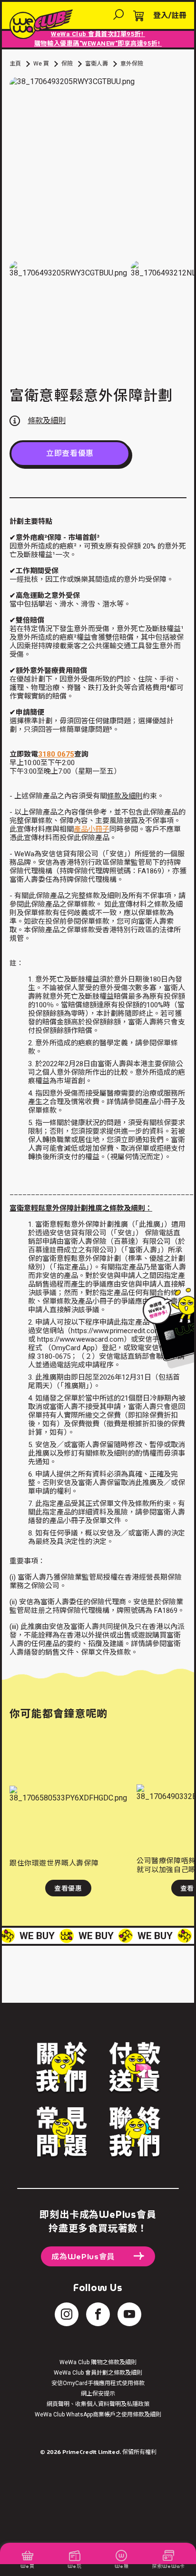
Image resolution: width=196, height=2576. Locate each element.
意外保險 (132, 64)
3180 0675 (56, 754)
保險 (67, 64)
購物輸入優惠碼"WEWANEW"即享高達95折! (98, 43)
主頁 (15, 64)
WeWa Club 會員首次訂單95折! (98, 34)
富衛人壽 (97, 64)
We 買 (41, 64)
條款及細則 (125, 796)
